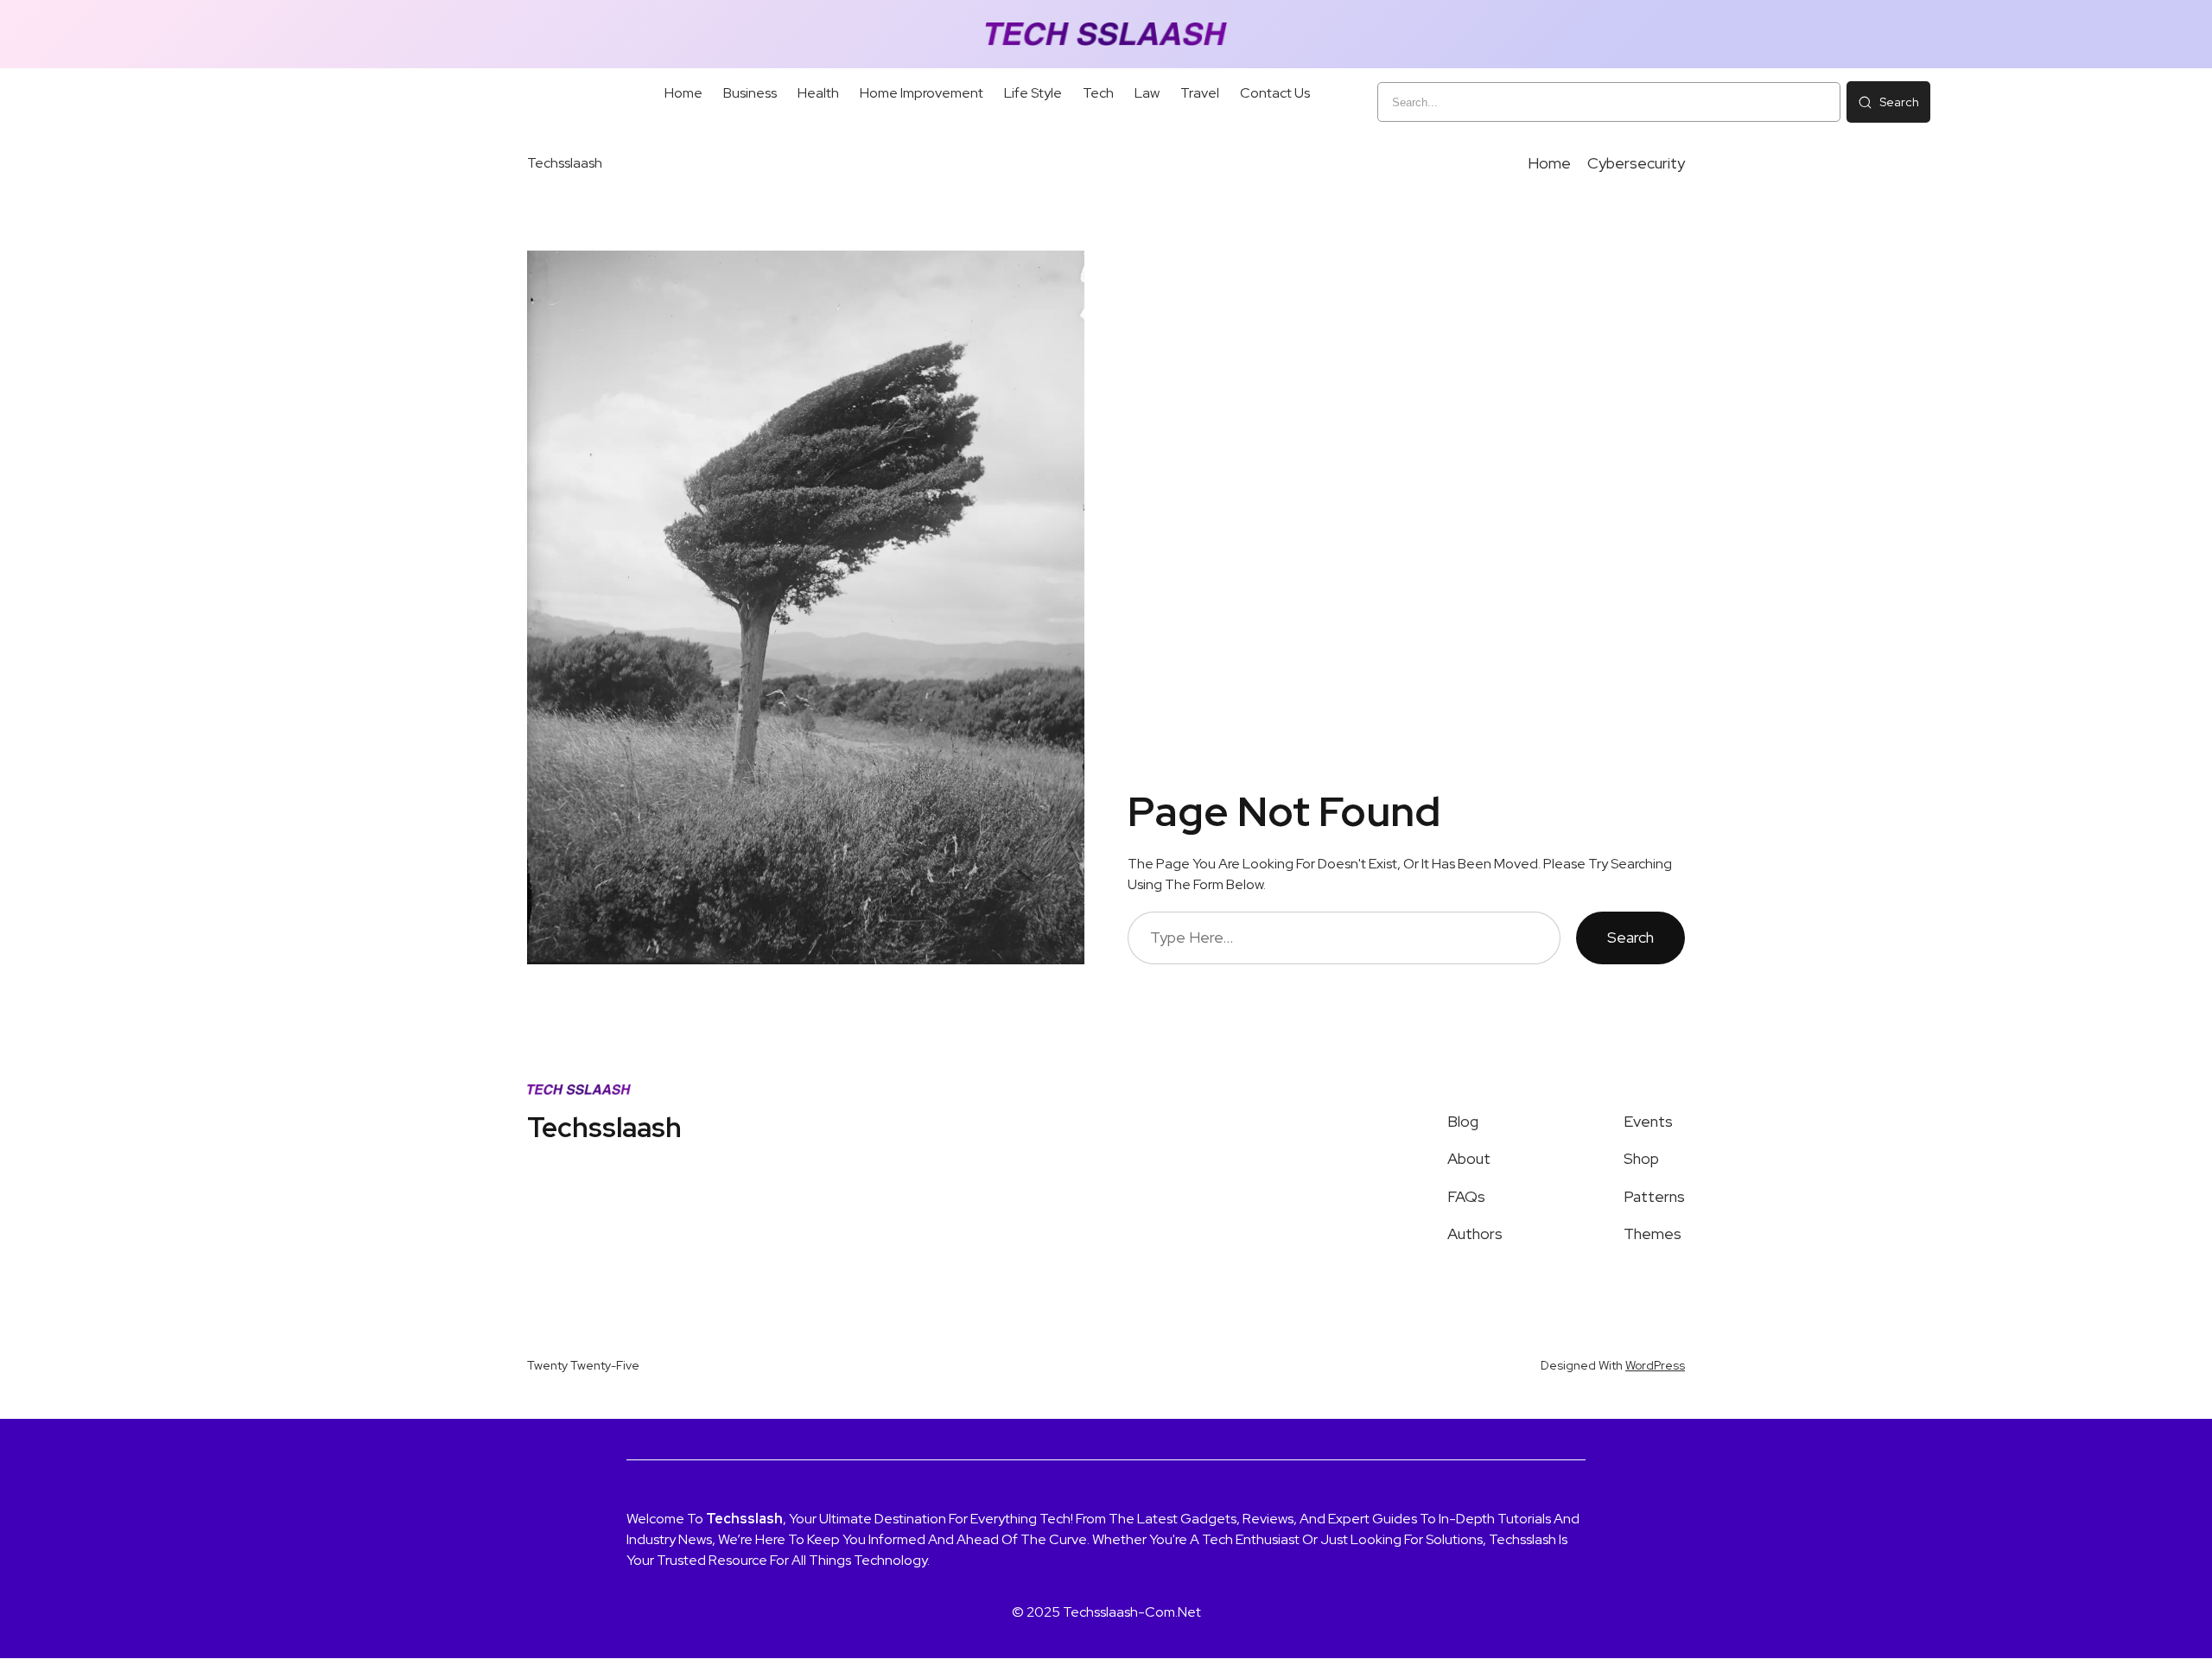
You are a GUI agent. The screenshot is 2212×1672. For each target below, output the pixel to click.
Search (1630, 937)
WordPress (1655, 1365)
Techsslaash (565, 163)
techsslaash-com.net (1132, 1612)
